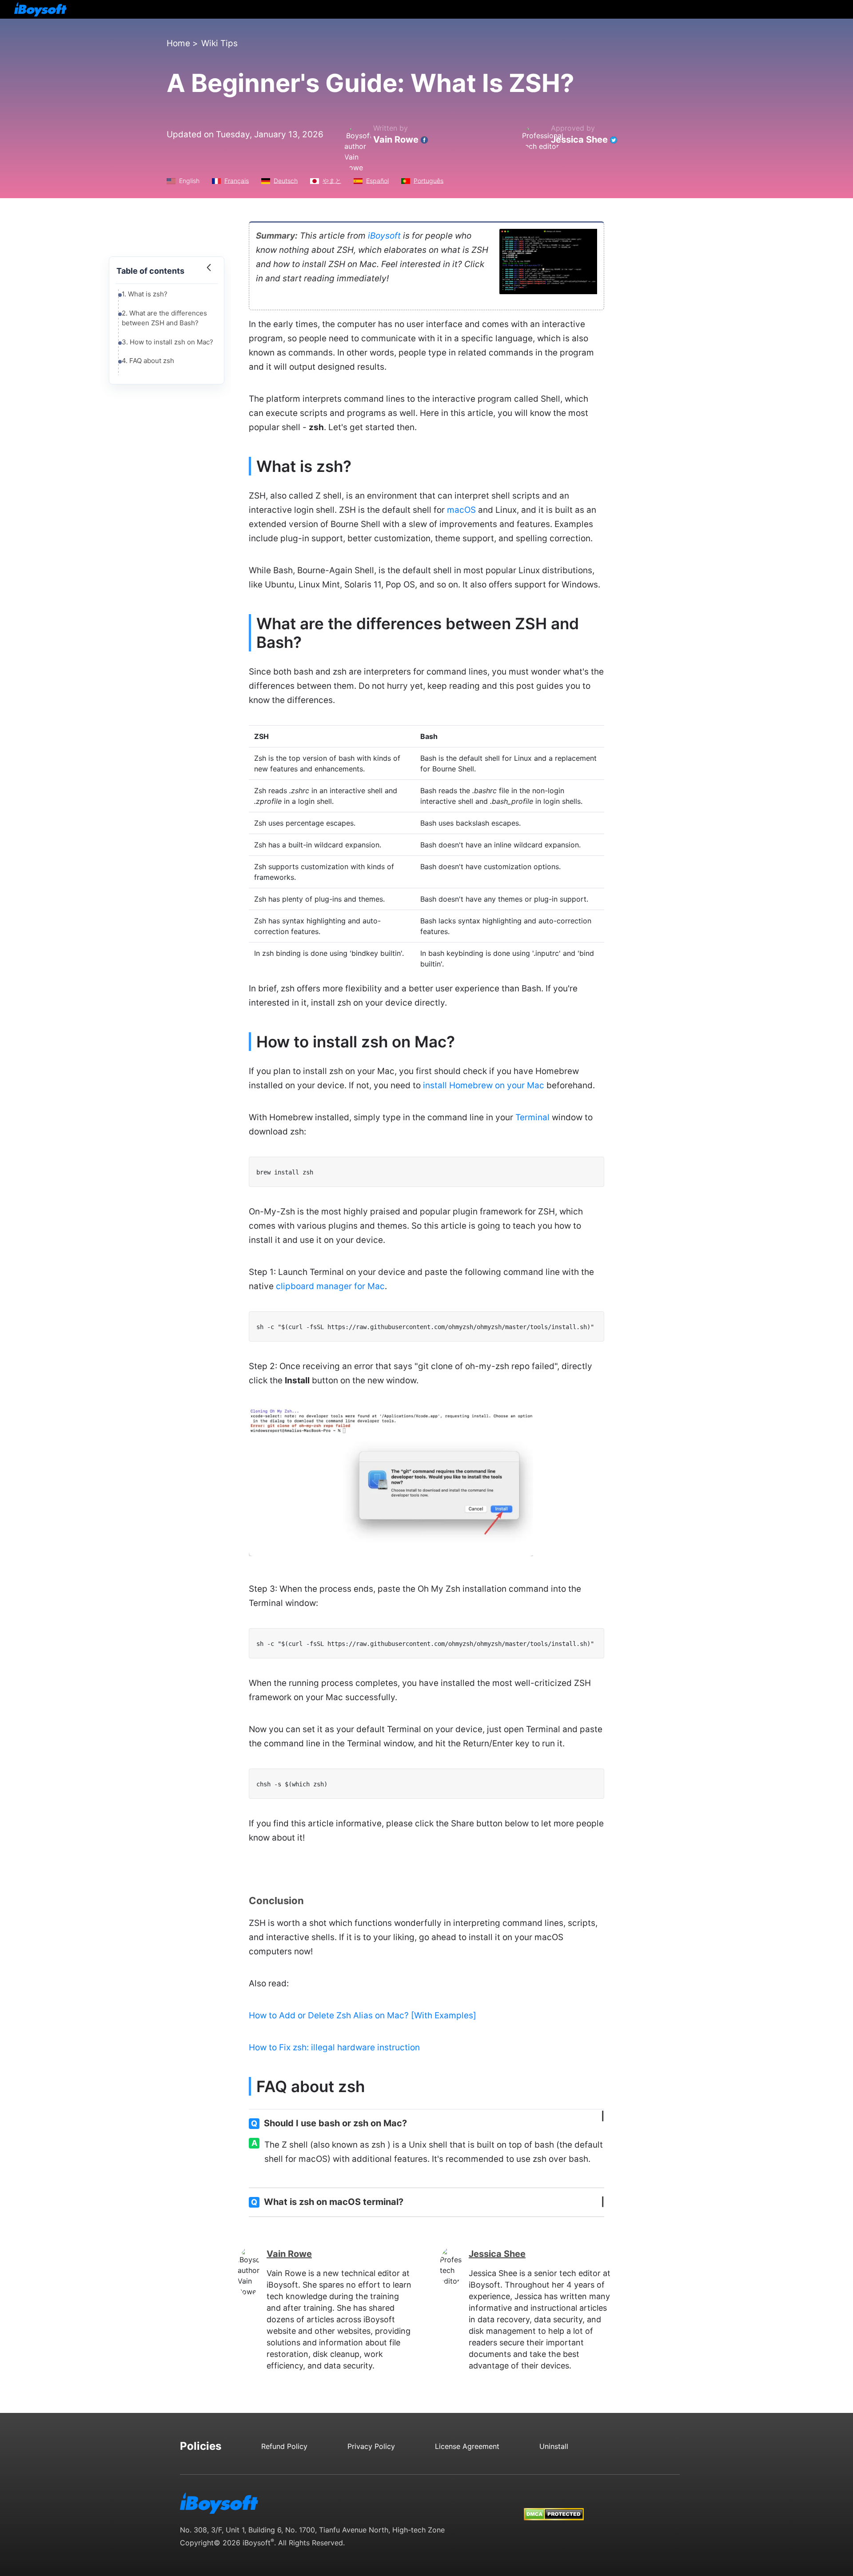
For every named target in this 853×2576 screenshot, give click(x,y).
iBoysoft (384, 236)
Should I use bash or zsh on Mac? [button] (329, 2123)
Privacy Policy (371, 2446)
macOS (461, 510)
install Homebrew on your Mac (484, 1085)
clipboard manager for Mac (330, 1286)
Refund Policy (284, 2446)
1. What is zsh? (145, 294)
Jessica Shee (579, 140)
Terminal (532, 1117)
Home (178, 43)
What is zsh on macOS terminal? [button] (327, 2202)
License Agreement (467, 2446)
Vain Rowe (396, 140)
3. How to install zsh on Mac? (167, 342)
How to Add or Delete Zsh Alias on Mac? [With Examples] (363, 2015)
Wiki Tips (219, 43)
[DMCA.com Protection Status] (554, 2506)
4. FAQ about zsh (148, 361)
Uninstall (554, 2446)
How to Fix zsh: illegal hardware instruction (334, 2047)
